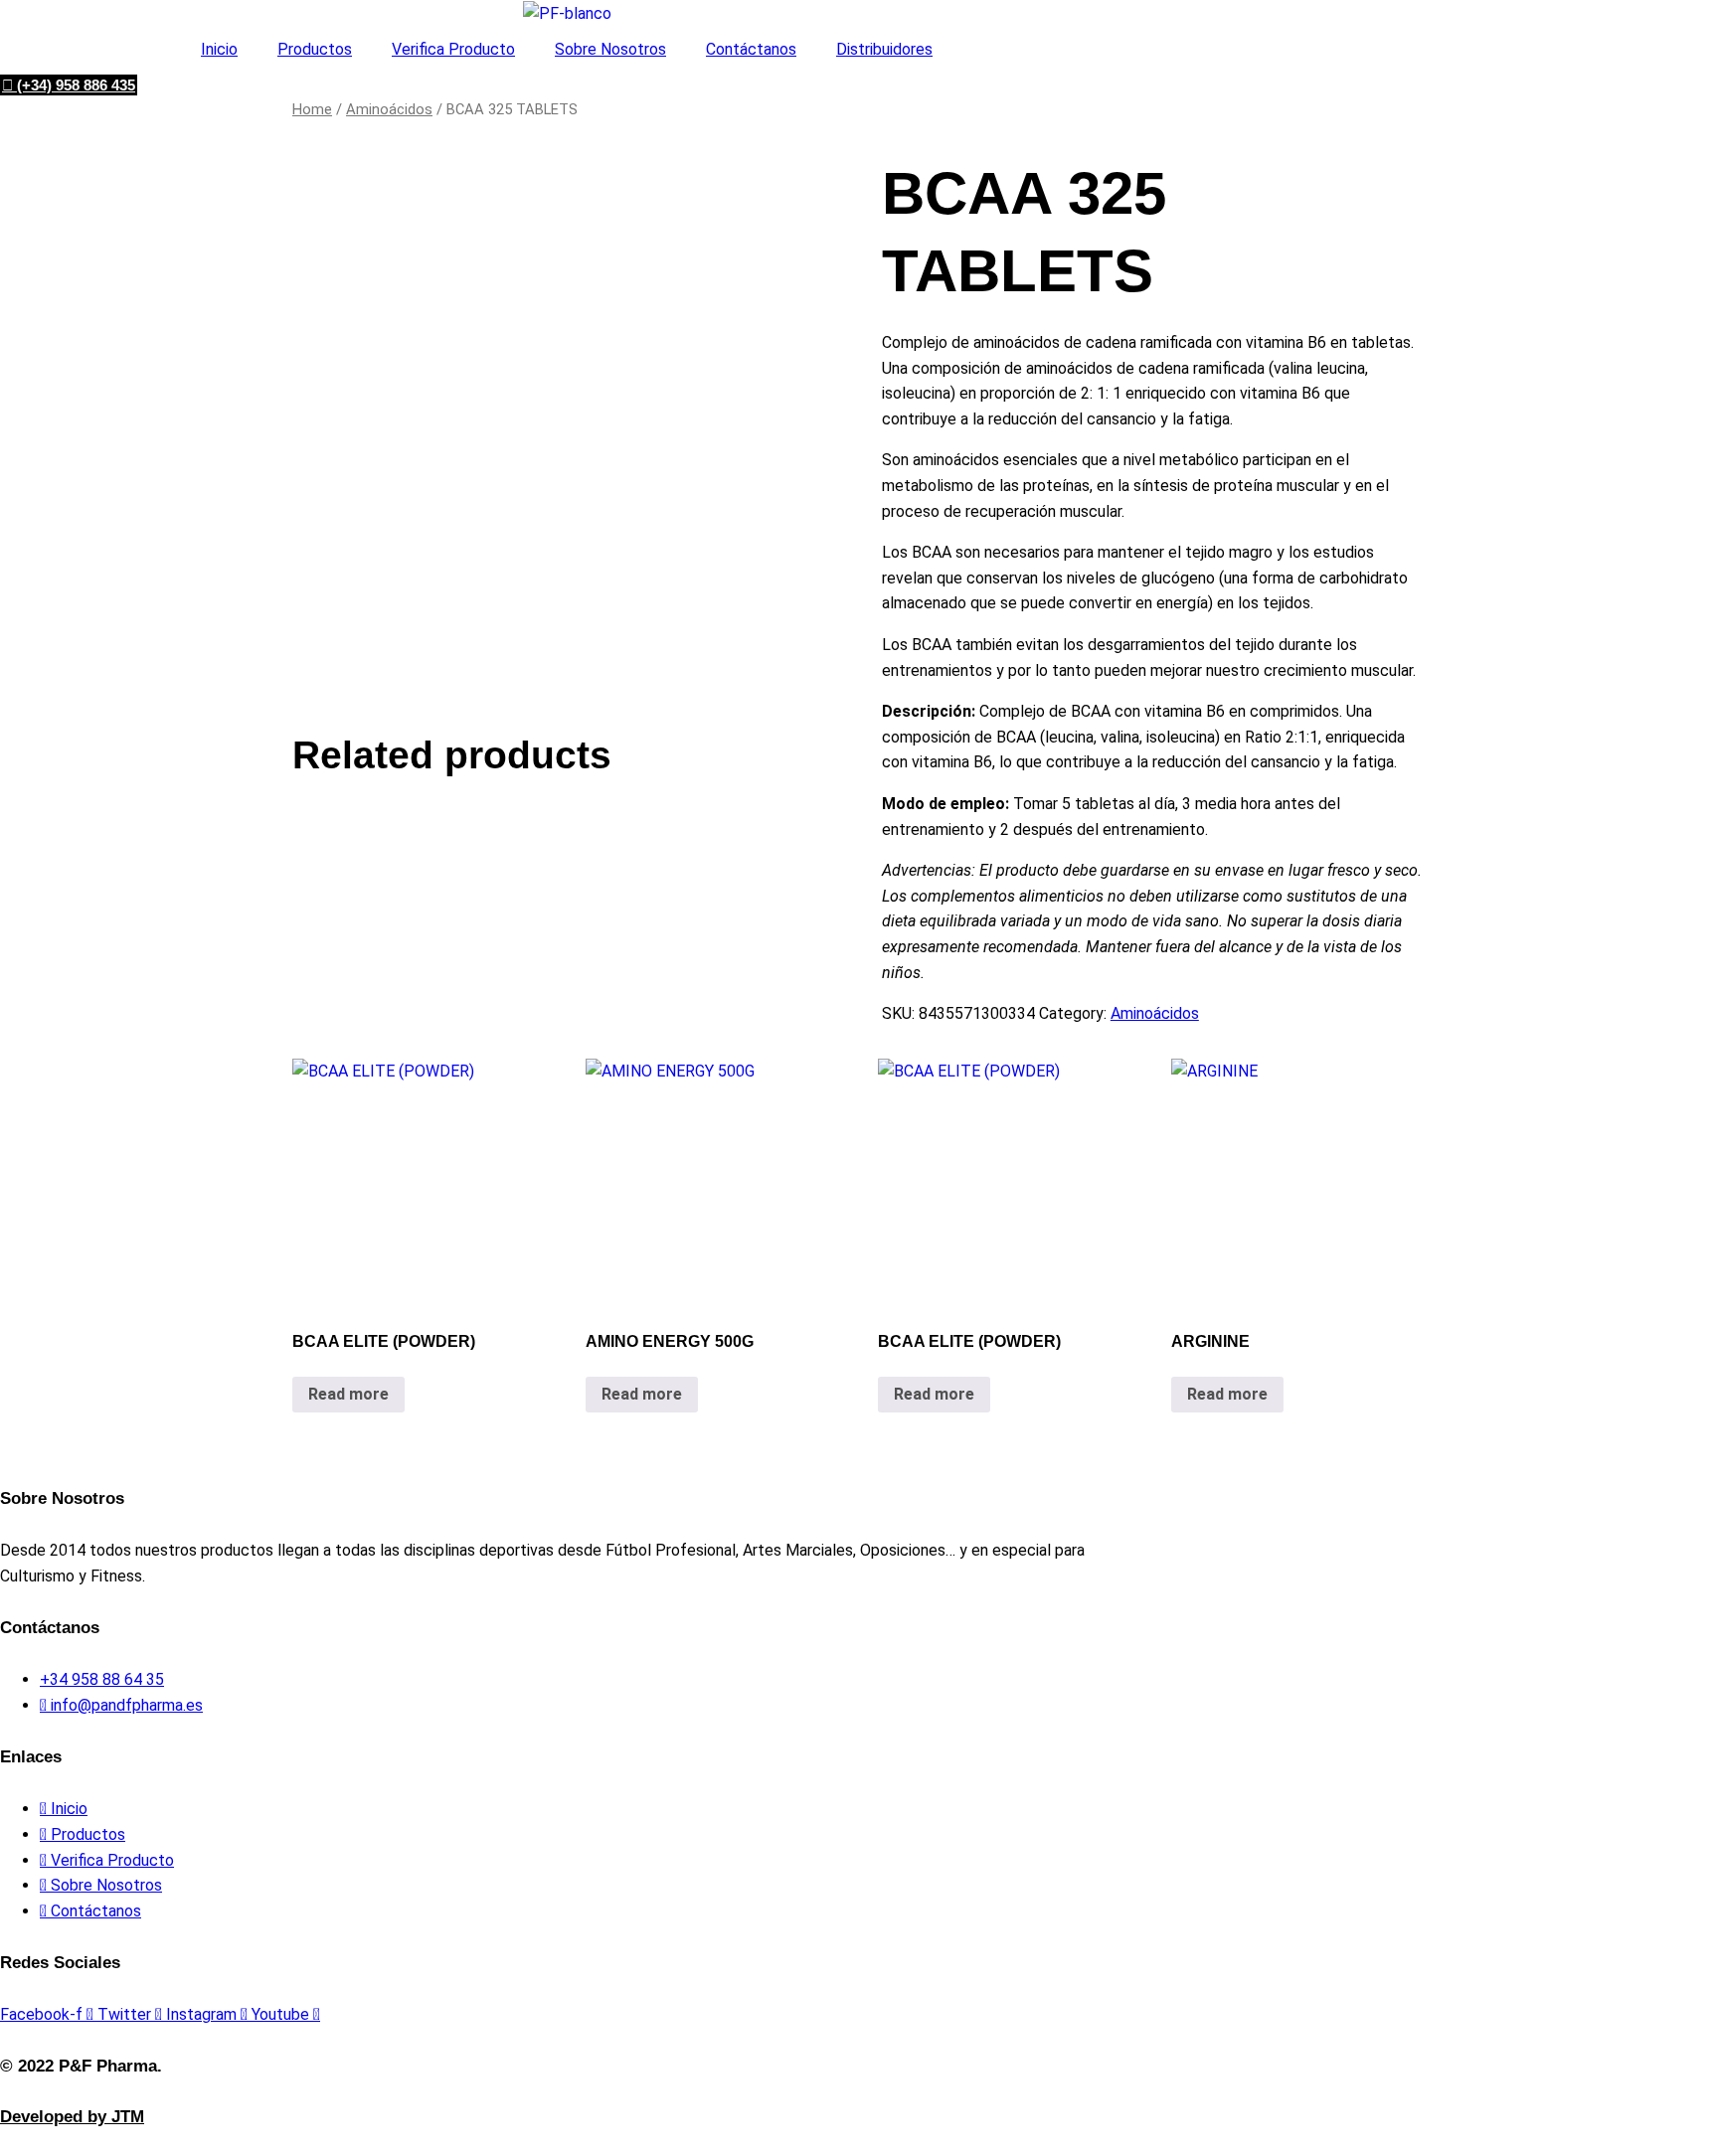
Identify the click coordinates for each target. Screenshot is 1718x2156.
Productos (315, 49)
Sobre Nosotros (610, 49)
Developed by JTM (72, 2117)
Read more (348, 1394)
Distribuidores (884, 49)
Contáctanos (751, 49)
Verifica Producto (453, 49)
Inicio (219, 49)
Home (312, 109)
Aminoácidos (389, 109)
